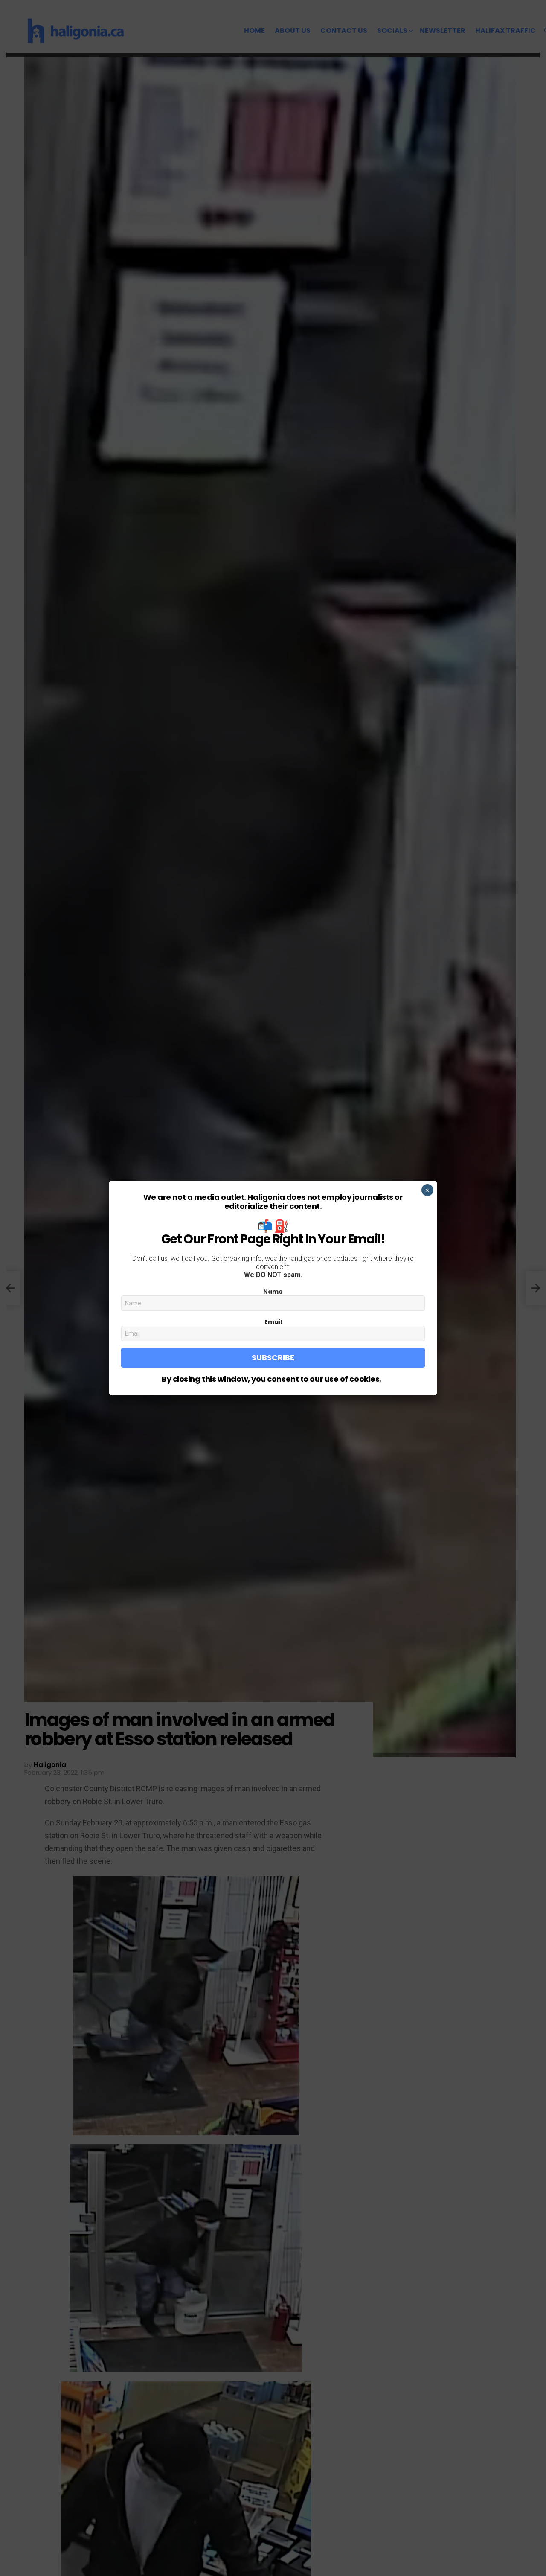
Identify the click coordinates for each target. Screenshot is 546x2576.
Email (273, 1322)
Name (273, 1292)
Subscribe (273, 1358)
